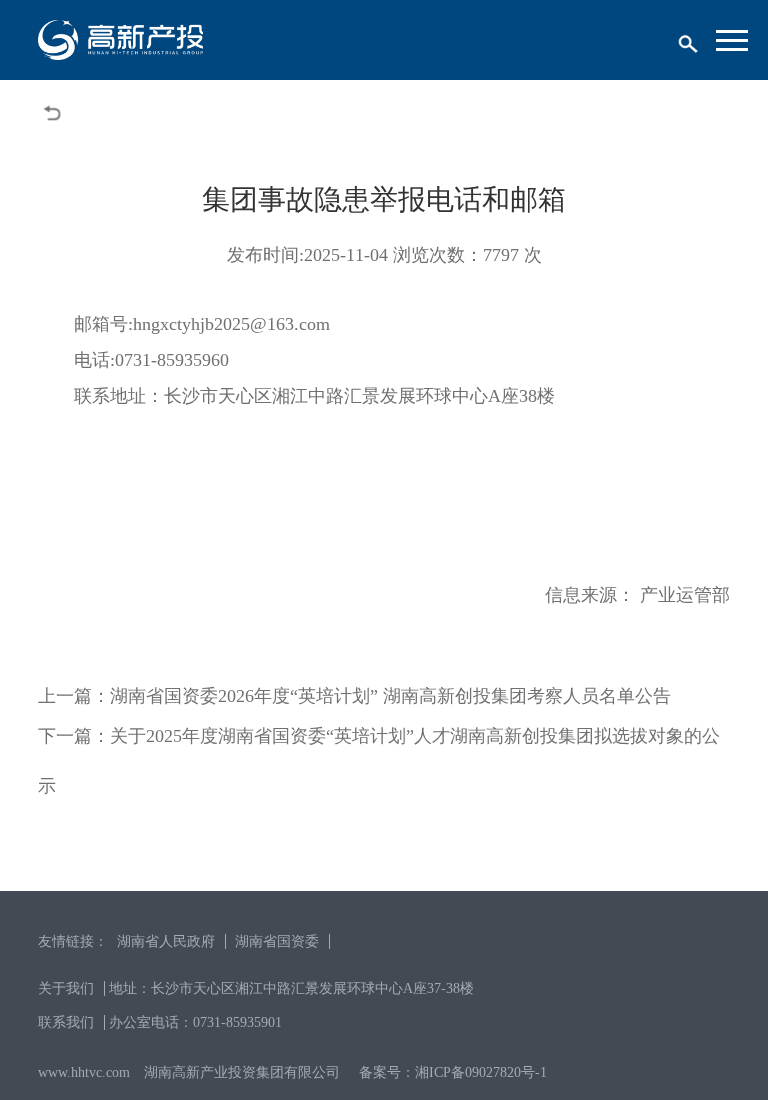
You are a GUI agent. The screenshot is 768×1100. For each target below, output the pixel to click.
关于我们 (66, 988)
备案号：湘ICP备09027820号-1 (453, 1072)
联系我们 (66, 1022)
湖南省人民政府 (166, 941)
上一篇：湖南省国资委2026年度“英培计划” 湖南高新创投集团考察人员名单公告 (354, 696)
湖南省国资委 (277, 941)
